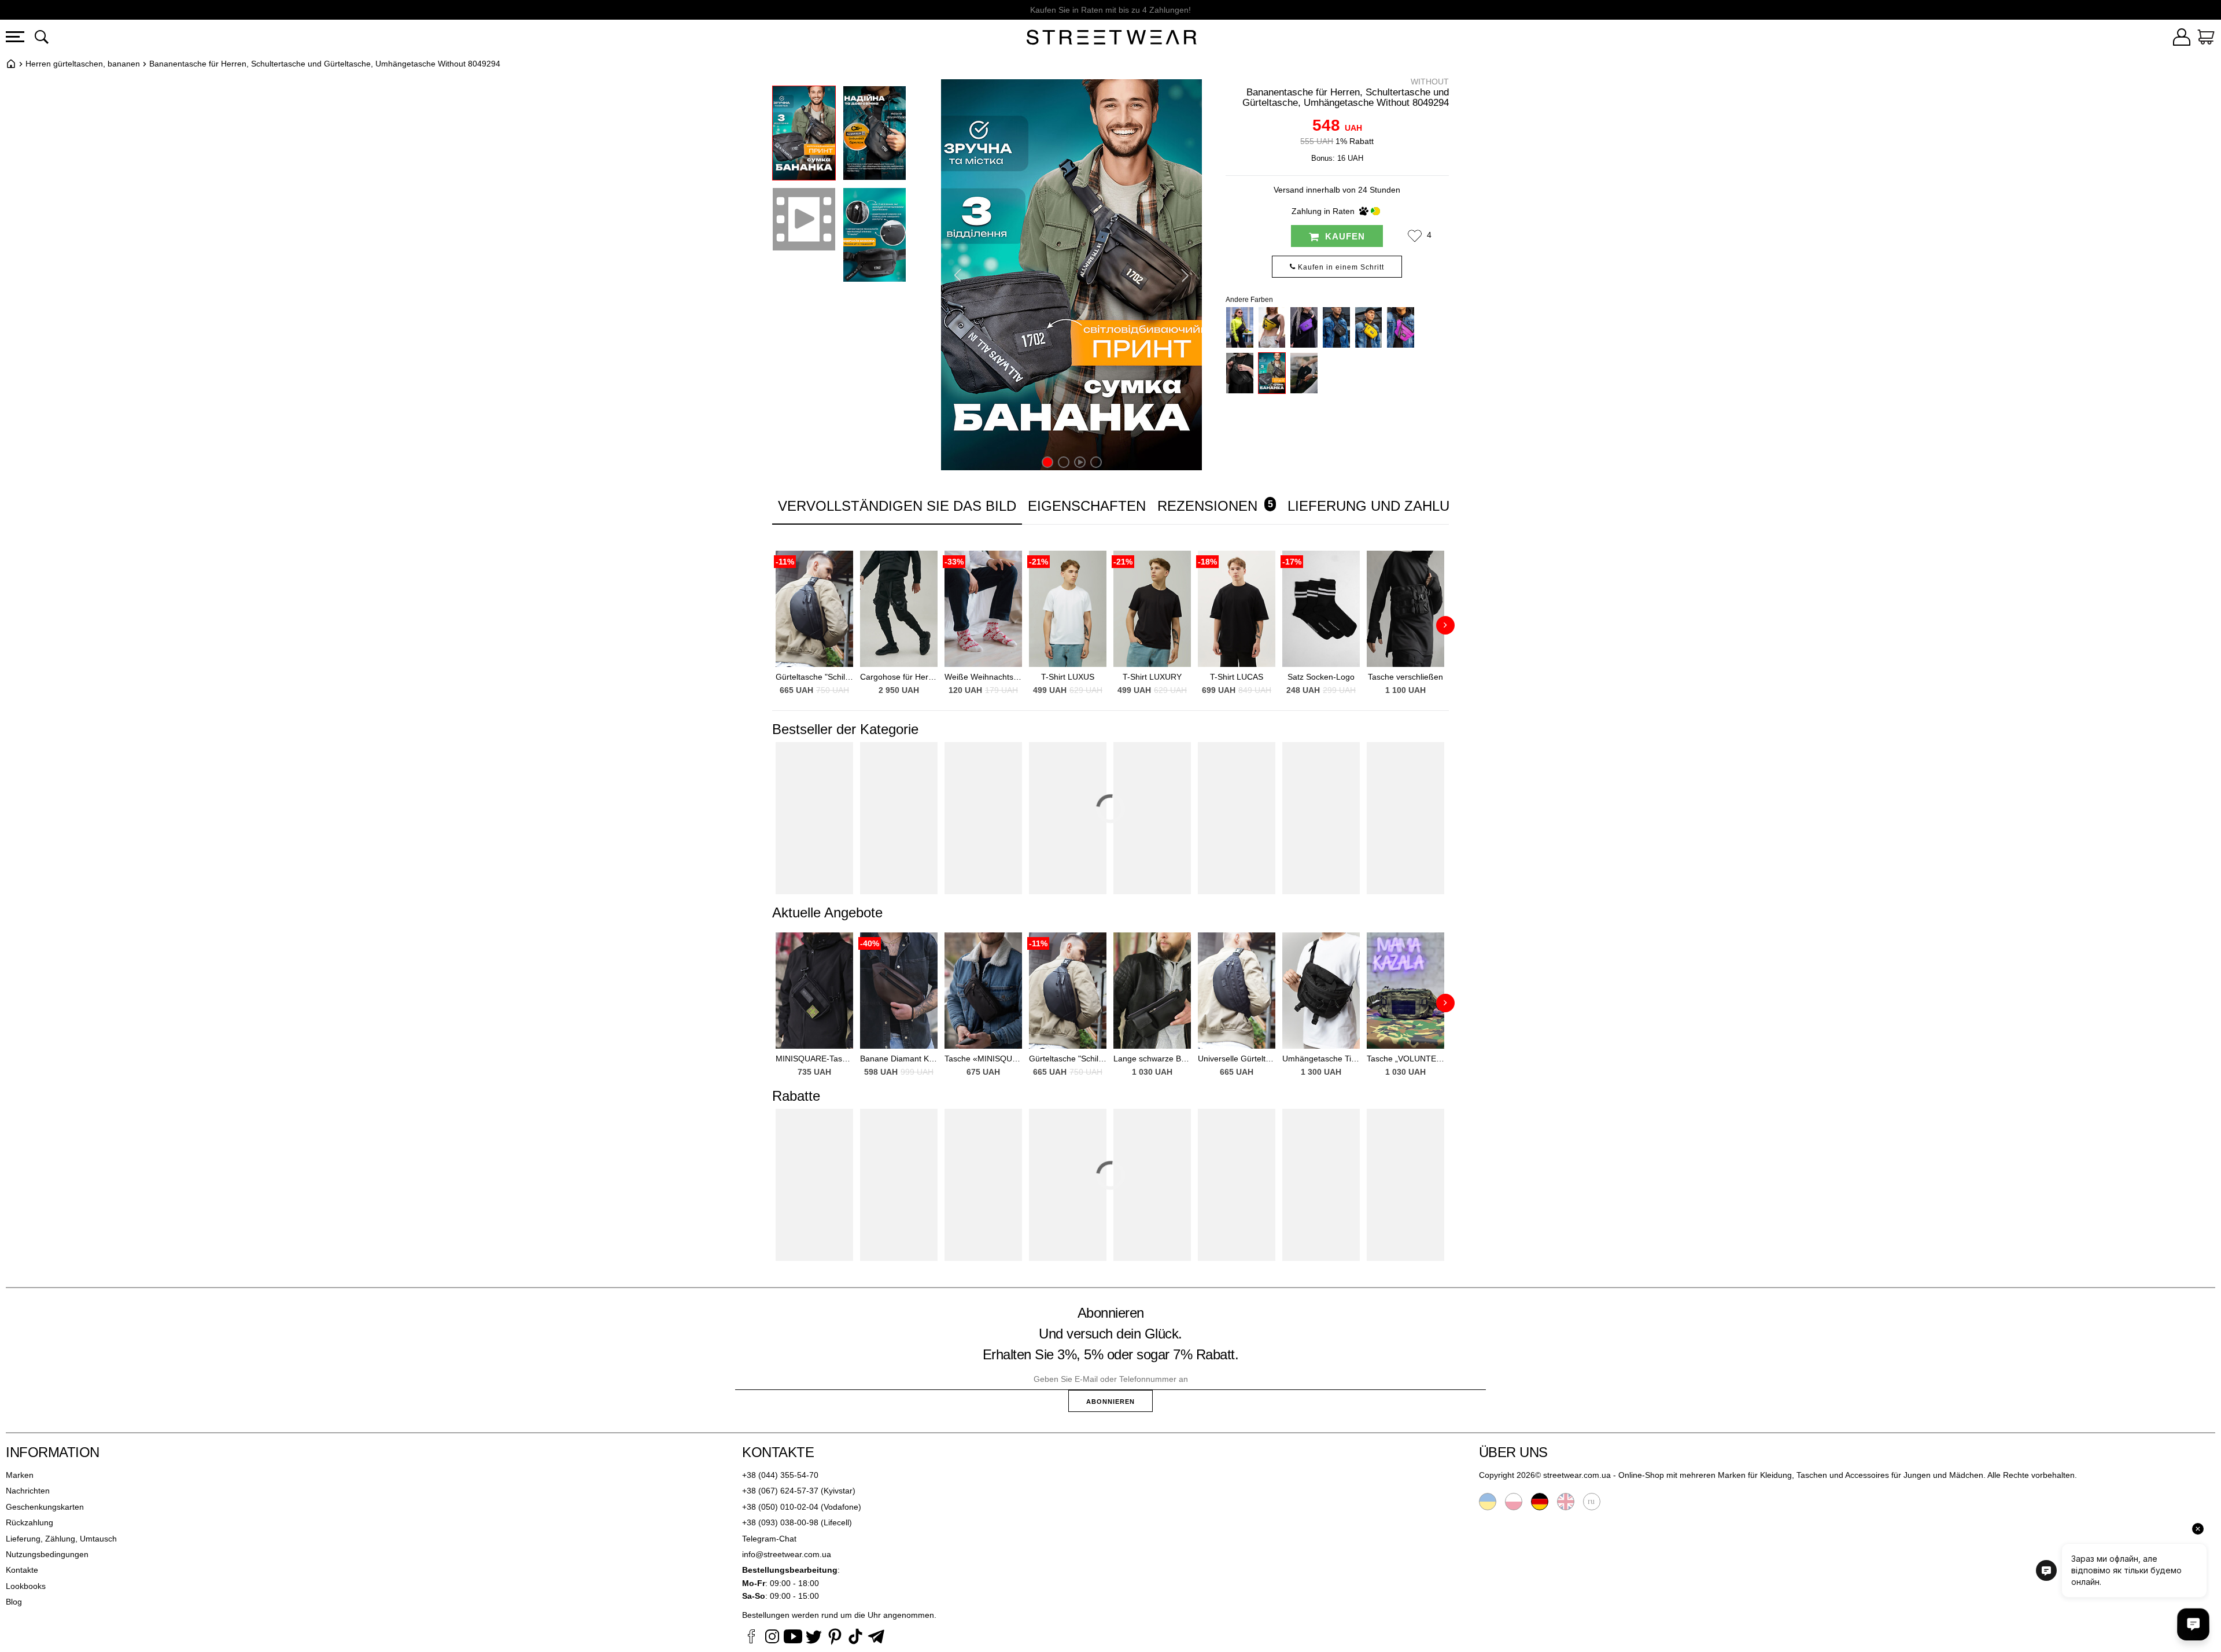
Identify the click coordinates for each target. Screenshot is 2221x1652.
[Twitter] (814, 1638)
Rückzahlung (29, 1522)
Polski (1514, 1502)
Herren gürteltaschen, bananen (83, 64)
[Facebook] (751, 1638)
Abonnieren (1110, 1402)
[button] (1415, 236)
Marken (20, 1475)
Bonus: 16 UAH (1337, 158)
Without (1430, 82)
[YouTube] (793, 1638)
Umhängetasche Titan (1321, 1059)
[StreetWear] (1112, 39)
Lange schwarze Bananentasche (1152, 1059)
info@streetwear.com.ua (787, 1554)
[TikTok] (855, 1638)
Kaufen (1344, 236)
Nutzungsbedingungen (47, 1554)
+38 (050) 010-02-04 (780, 1507)
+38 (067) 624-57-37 (780, 1491)
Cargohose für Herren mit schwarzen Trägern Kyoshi (899, 677)
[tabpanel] (1110, 618)
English (1566, 1502)
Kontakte (22, 1570)
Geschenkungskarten (45, 1507)
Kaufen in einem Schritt (1340, 267)
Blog (14, 1602)
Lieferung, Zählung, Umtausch (61, 1539)
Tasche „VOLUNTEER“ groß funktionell (1405, 1059)
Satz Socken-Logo (1321, 677)
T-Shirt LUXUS (1068, 677)
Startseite (11, 64)
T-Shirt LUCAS (1237, 677)
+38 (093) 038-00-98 (780, 1522)
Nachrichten (28, 1491)
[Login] (2182, 39)
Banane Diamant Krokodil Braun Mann (899, 1059)
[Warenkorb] (2206, 39)
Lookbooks (26, 1586)
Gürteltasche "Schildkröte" (814, 677)
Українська (1488, 1502)
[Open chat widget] (2193, 1624)
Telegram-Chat (769, 1539)
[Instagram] (772, 1638)
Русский (1592, 1502)
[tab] (1087, 506)
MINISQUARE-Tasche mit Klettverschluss (814, 1059)
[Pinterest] (835, 1638)
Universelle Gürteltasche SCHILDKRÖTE (1237, 1059)
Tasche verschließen (1405, 677)
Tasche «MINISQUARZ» (983, 1059)
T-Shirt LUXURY (1152, 677)
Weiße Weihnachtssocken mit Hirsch (983, 677)
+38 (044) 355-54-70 (780, 1475)
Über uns (1513, 1452)
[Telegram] (876, 1638)
